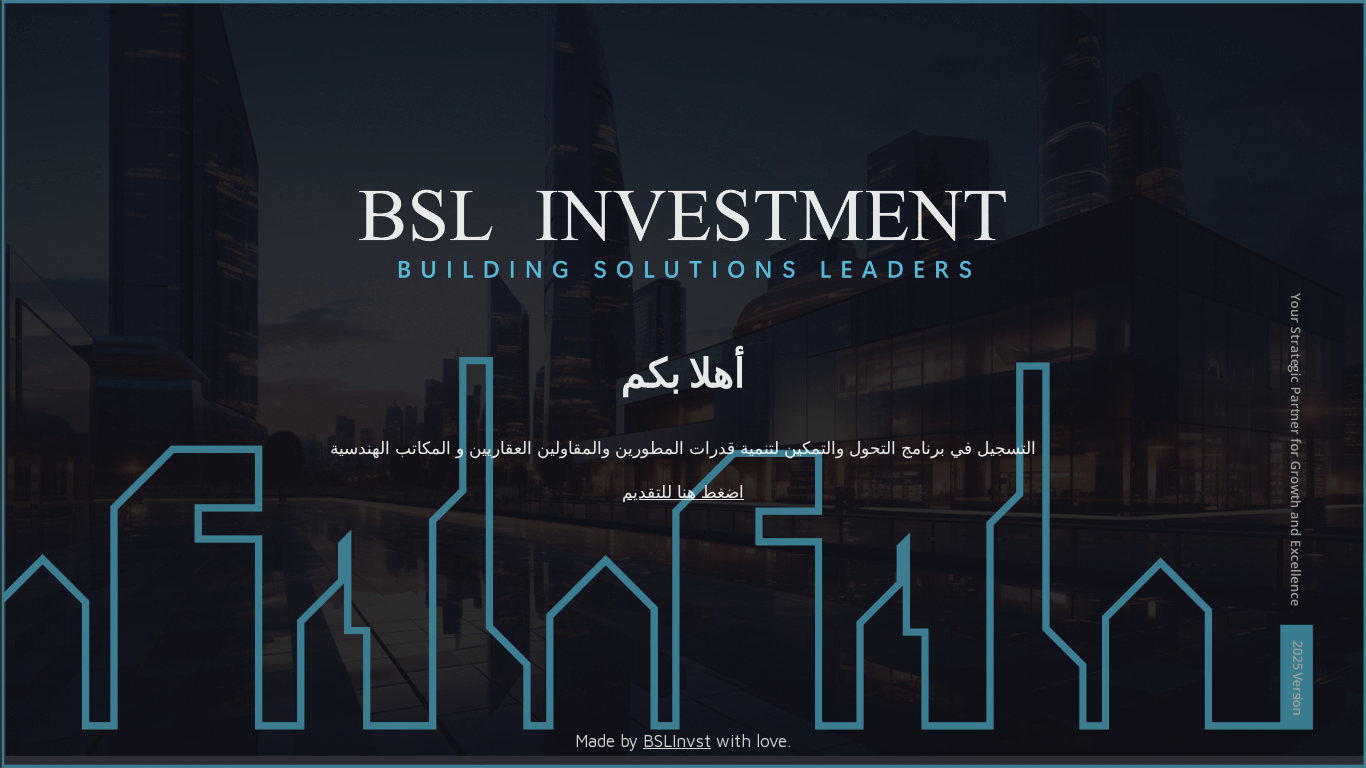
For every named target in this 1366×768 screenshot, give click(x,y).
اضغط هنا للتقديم (683, 492)
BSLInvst (677, 741)
